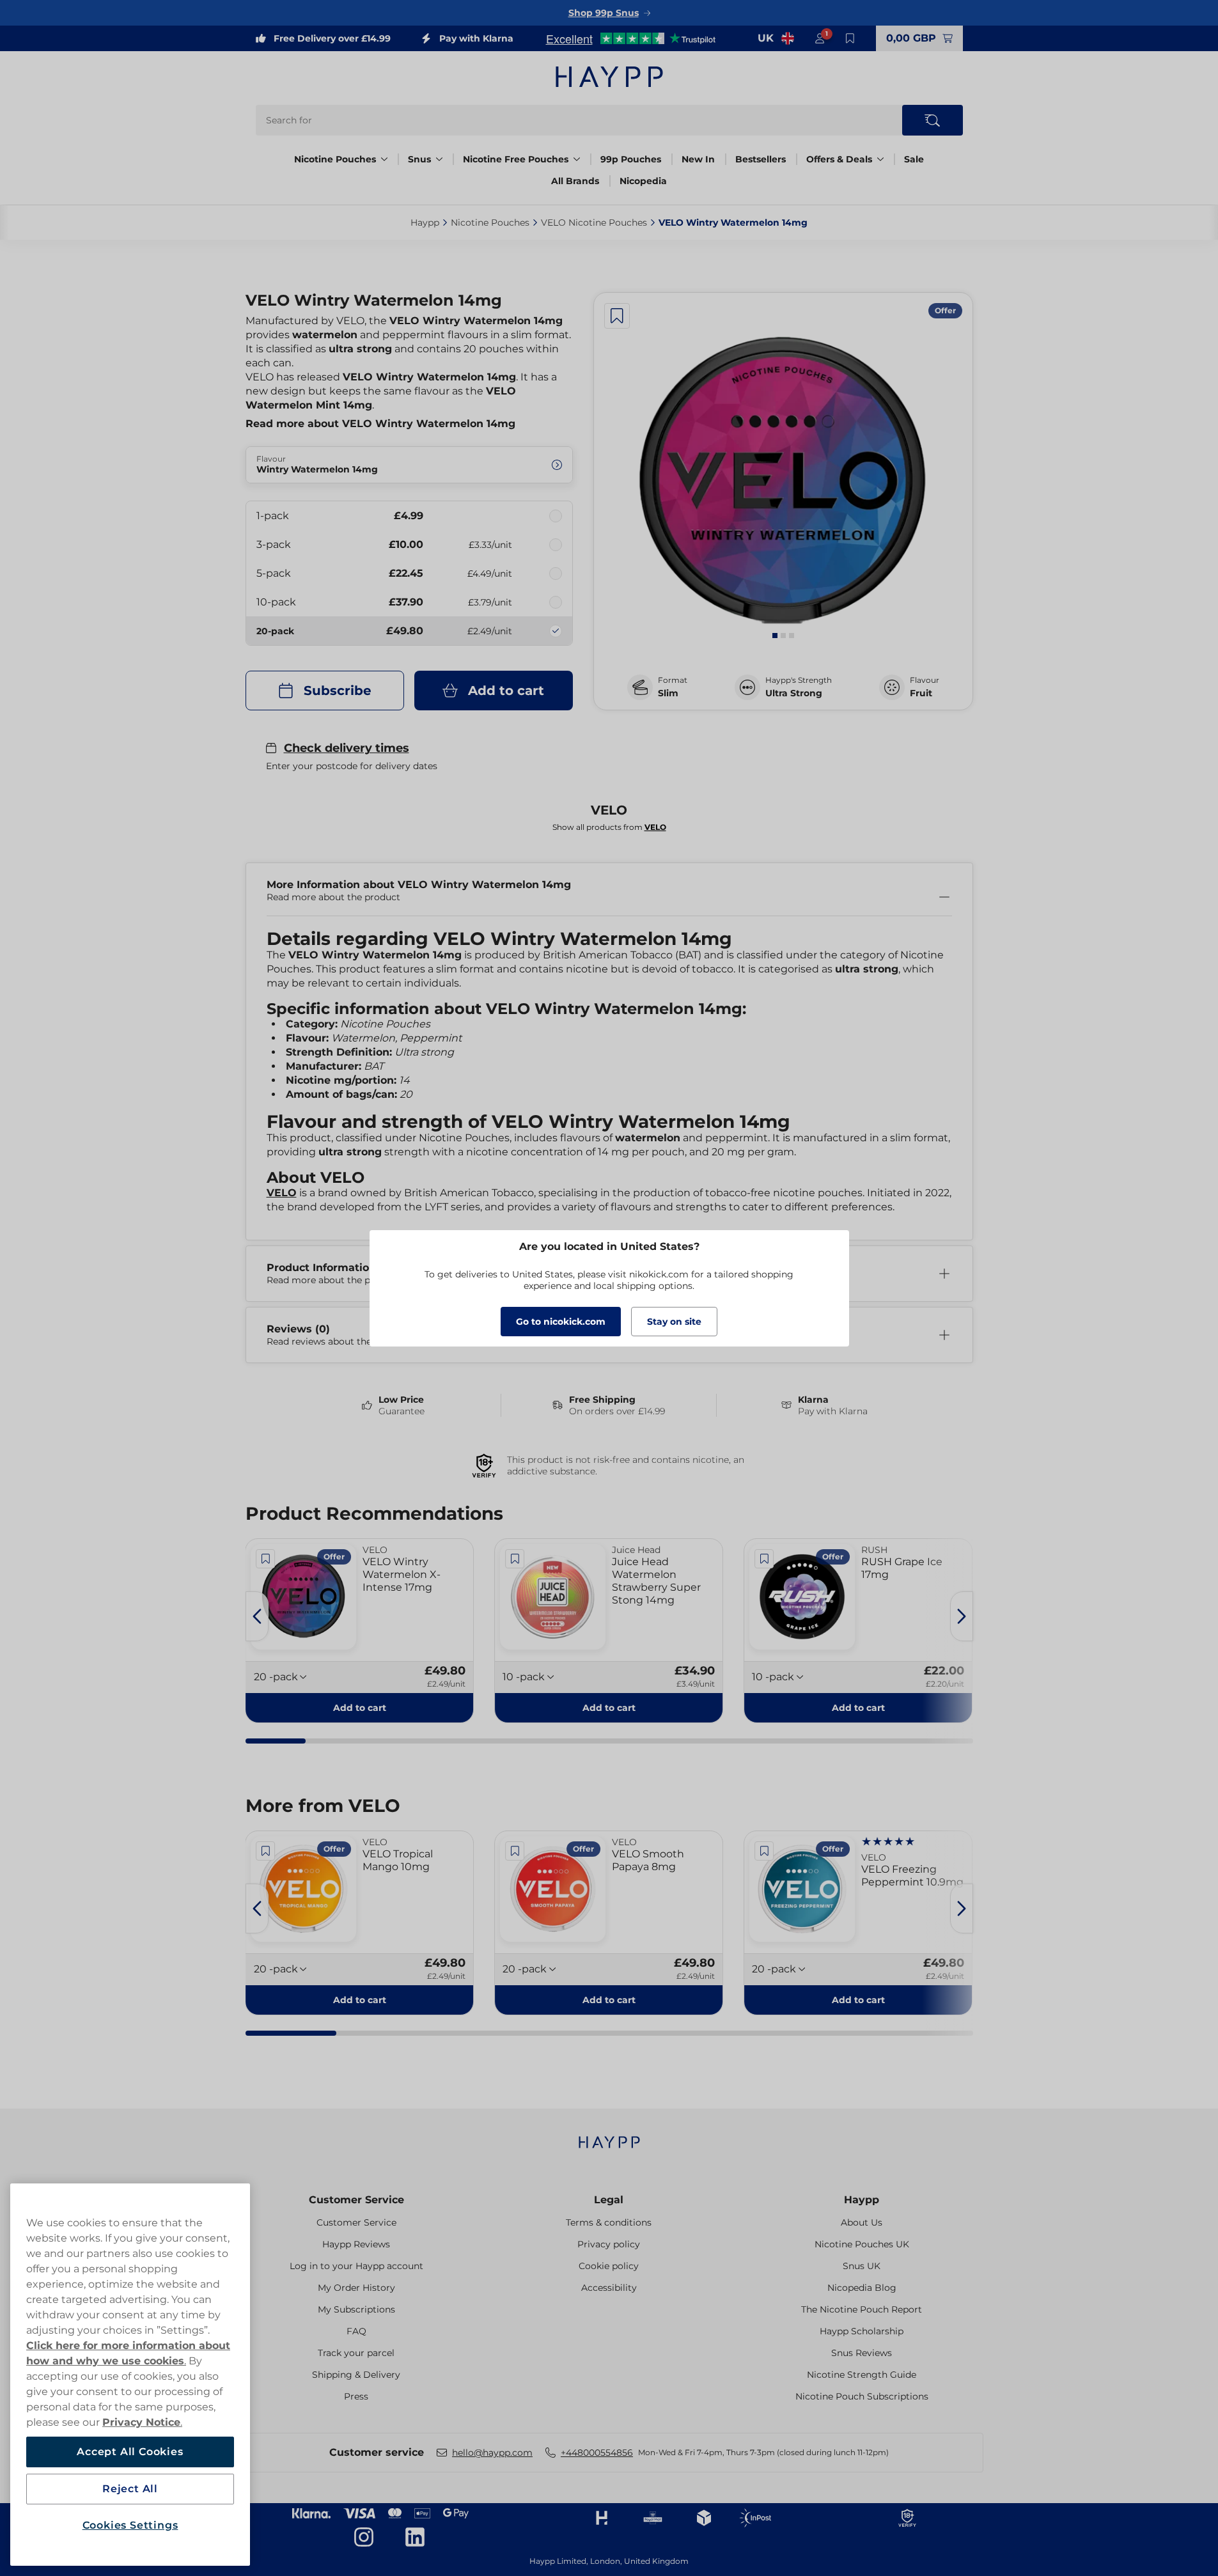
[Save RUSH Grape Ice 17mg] (764, 1559)
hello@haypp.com (492, 2453)
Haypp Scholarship (862, 2331)
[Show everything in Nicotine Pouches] (384, 159)
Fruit (921, 693)
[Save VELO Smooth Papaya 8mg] (515, 1851)
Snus (419, 159)
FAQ (356, 2331)
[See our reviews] (630, 38)
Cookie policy (609, 2266)
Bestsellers (761, 159)
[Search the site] (933, 120)
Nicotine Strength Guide (862, 2375)
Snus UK (862, 2266)
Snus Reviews (862, 2353)
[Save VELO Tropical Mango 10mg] (266, 1851)
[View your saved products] (850, 38)
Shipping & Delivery (356, 2375)
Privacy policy (609, 2244)
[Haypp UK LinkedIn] (415, 2537)
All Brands (575, 181)
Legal (609, 2200)
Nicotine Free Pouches (516, 159)
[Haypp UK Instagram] (364, 2537)
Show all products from (609, 827)
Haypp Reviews (356, 2244)
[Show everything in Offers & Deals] (880, 159)
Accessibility (609, 2288)
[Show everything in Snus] (439, 159)
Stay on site (674, 1322)
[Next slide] (962, 1616)
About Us (862, 2222)
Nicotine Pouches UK (862, 2244)
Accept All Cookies (130, 2452)
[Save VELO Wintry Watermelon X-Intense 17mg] (266, 1559)
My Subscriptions (356, 2309)
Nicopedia (643, 181)
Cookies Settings (130, 2525)
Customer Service (356, 2200)
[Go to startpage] (609, 77)
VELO (282, 1193)
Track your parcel (356, 2353)
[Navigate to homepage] (609, 2136)
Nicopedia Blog (862, 2288)
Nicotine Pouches (335, 159)
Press (356, 2396)
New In (698, 159)
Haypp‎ (425, 222)
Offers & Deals (839, 159)
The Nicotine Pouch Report (862, 2309)
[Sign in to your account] (820, 38)
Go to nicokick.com (561, 1322)
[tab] (775, 636)
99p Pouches (631, 159)
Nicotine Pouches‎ (490, 222)
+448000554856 (597, 2453)
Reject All (130, 2489)
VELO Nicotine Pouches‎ (594, 222)
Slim (668, 693)
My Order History (356, 2288)
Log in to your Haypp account (356, 2266)
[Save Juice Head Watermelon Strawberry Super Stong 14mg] (515, 1559)
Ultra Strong (794, 693)
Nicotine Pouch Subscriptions (862, 2396)
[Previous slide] (257, 1616)
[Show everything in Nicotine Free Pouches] (577, 159)
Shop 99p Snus (604, 13)
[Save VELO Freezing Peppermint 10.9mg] (764, 1851)
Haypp (862, 2200)
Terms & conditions (609, 2222)
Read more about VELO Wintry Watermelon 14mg (380, 424)
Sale (914, 159)
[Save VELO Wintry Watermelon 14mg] (617, 316)
